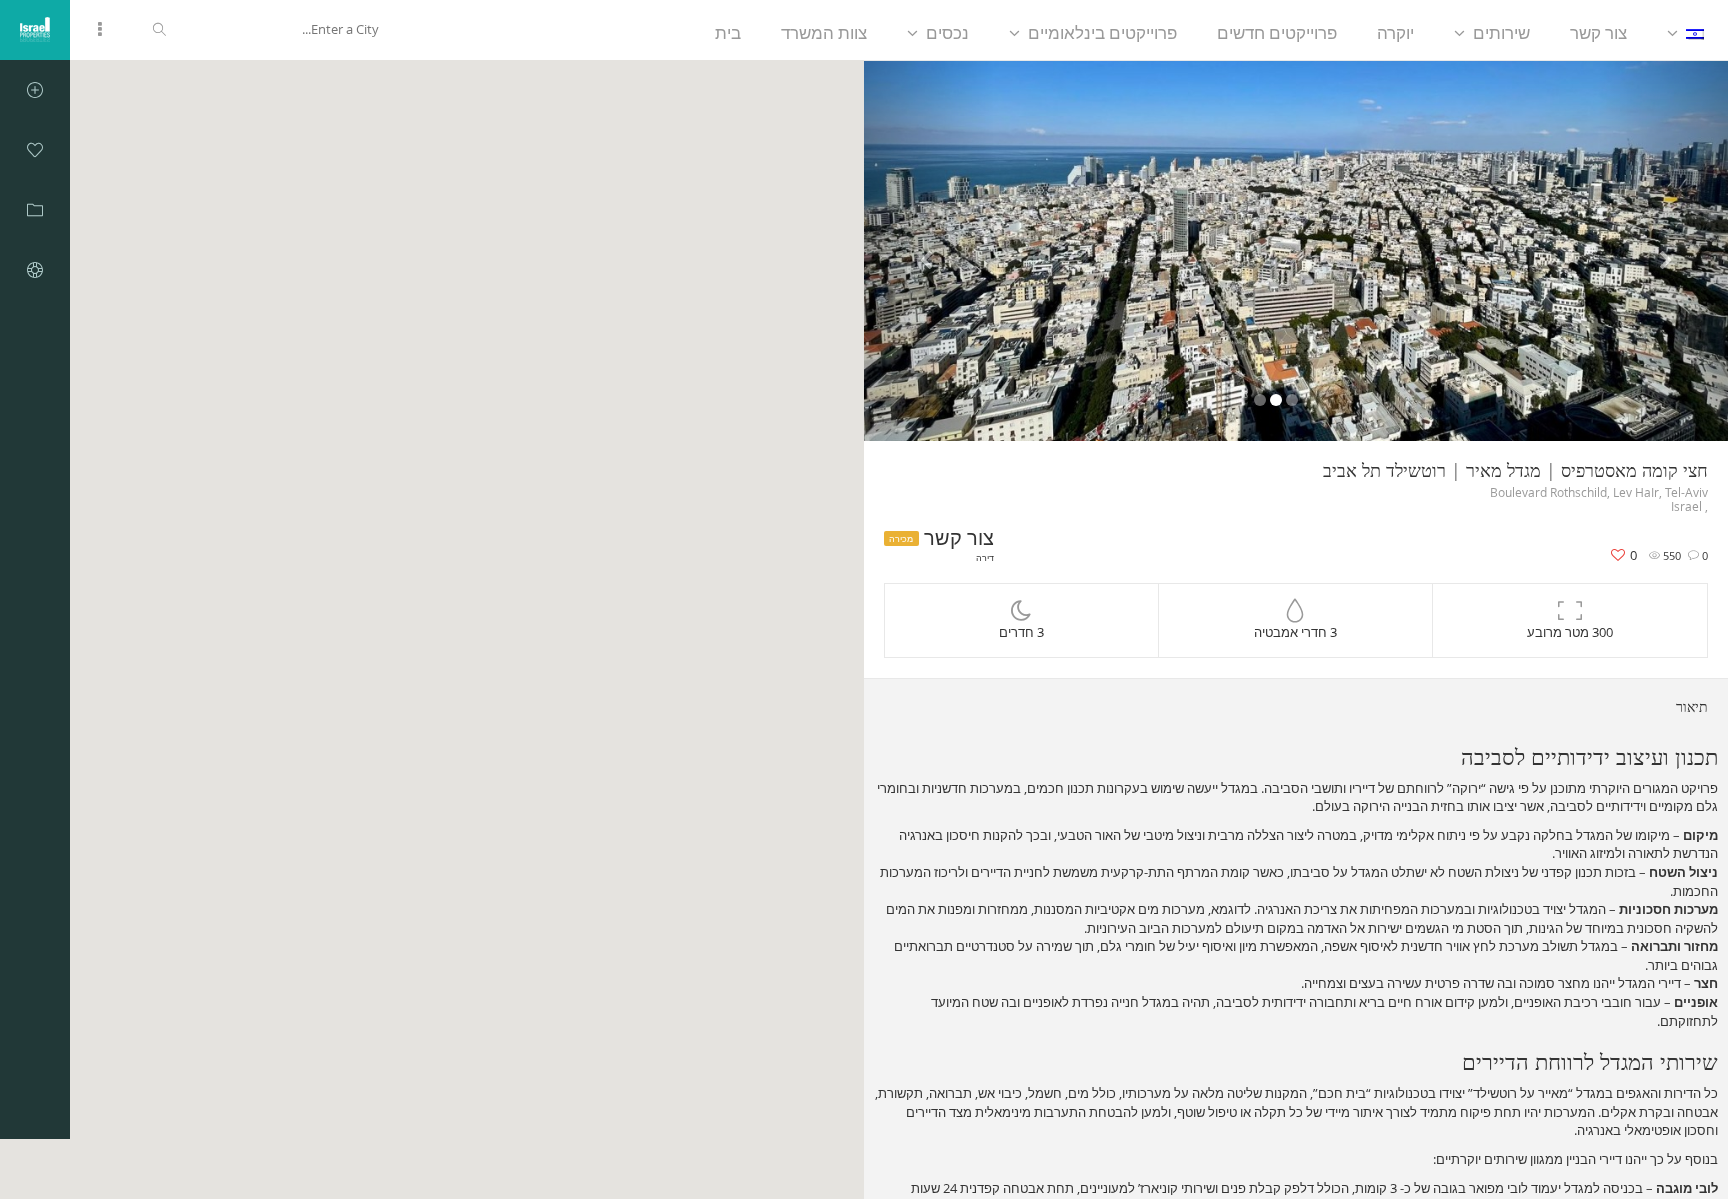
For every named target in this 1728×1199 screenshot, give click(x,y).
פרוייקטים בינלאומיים (1102, 32)
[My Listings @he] (35, 210)
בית (728, 32)
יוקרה (1395, 32)
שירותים (1501, 32)
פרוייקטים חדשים (1277, 32)
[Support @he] (35, 270)
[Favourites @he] (35, 150)
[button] (929, 251)
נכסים (947, 32)
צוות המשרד (824, 32)
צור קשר (1598, 32)
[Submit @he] (35, 90)
